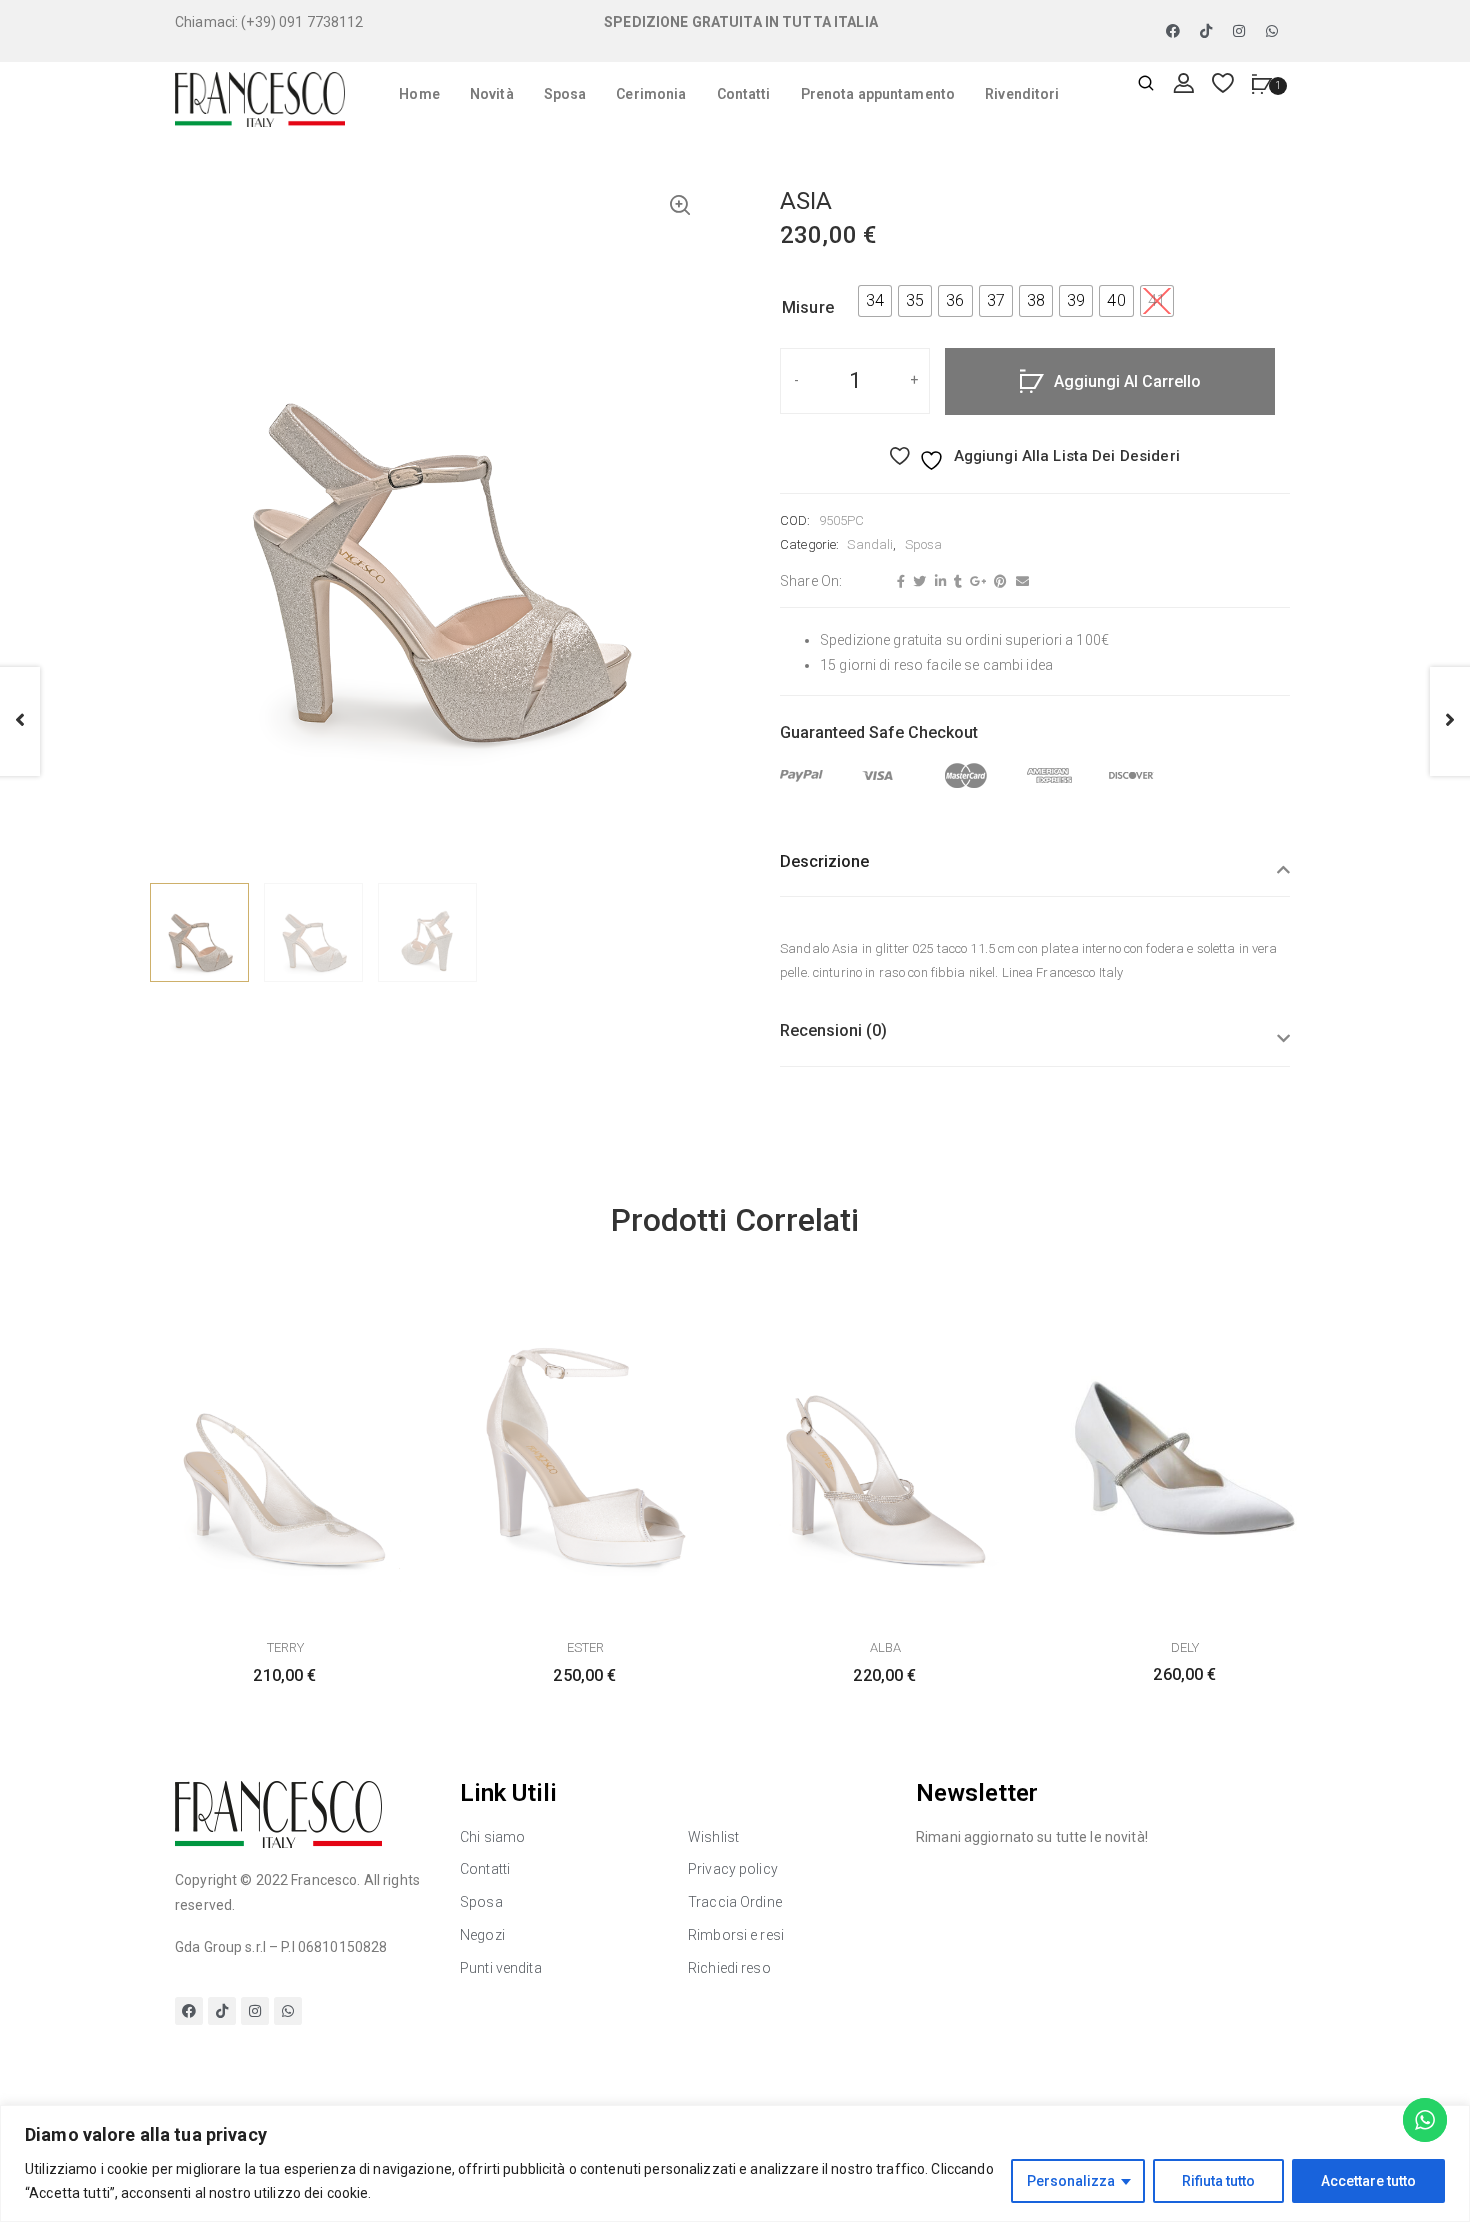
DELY (1185, 1647)
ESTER (585, 1647)
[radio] (875, 301)
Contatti (744, 94)
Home (419, 94)
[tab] (1035, 874)
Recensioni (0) (833, 1030)
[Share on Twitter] (917, 582)
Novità (492, 94)
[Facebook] (1173, 31)
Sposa (565, 94)
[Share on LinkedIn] (938, 582)
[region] (735, 2163)
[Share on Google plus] (975, 582)
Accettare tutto (1368, 2181)
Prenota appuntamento (878, 94)
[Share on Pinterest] (998, 582)
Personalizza (1071, 2181)
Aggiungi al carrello (1127, 381)
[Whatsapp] (1272, 31)
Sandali (870, 544)
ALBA (885, 1647)
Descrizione (824, 861)
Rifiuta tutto (1218, 2181)
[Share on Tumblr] (955, 582)
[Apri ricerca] (1146, 84)
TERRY (285, 1647)
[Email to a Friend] (1020, 582)
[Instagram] (1239, 31)
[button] (680, 207)
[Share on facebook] (898, 582)
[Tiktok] (1206, 31)
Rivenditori (1022, 94)
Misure (808, 307)
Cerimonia (651, 94)
